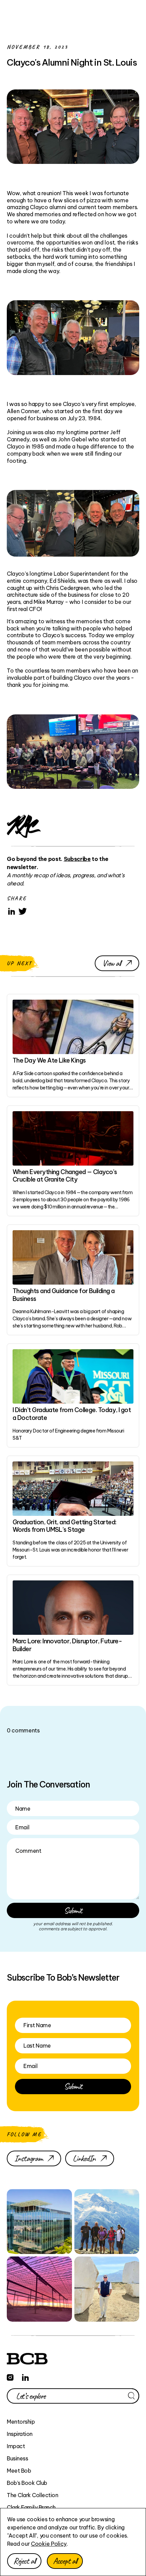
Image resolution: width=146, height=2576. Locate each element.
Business (17, 2458)
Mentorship (21, 2422)
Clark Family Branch (31, 2507)
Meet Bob (19, 2471)
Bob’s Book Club (27, 2483)
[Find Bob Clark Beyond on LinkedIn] (25, 2376)
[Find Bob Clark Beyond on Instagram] (10, 2376)
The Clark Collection (32, 2495)
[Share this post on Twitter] (23, 911)
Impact (16, 2446)
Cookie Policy (49, 2544)
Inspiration (20, 2434)
